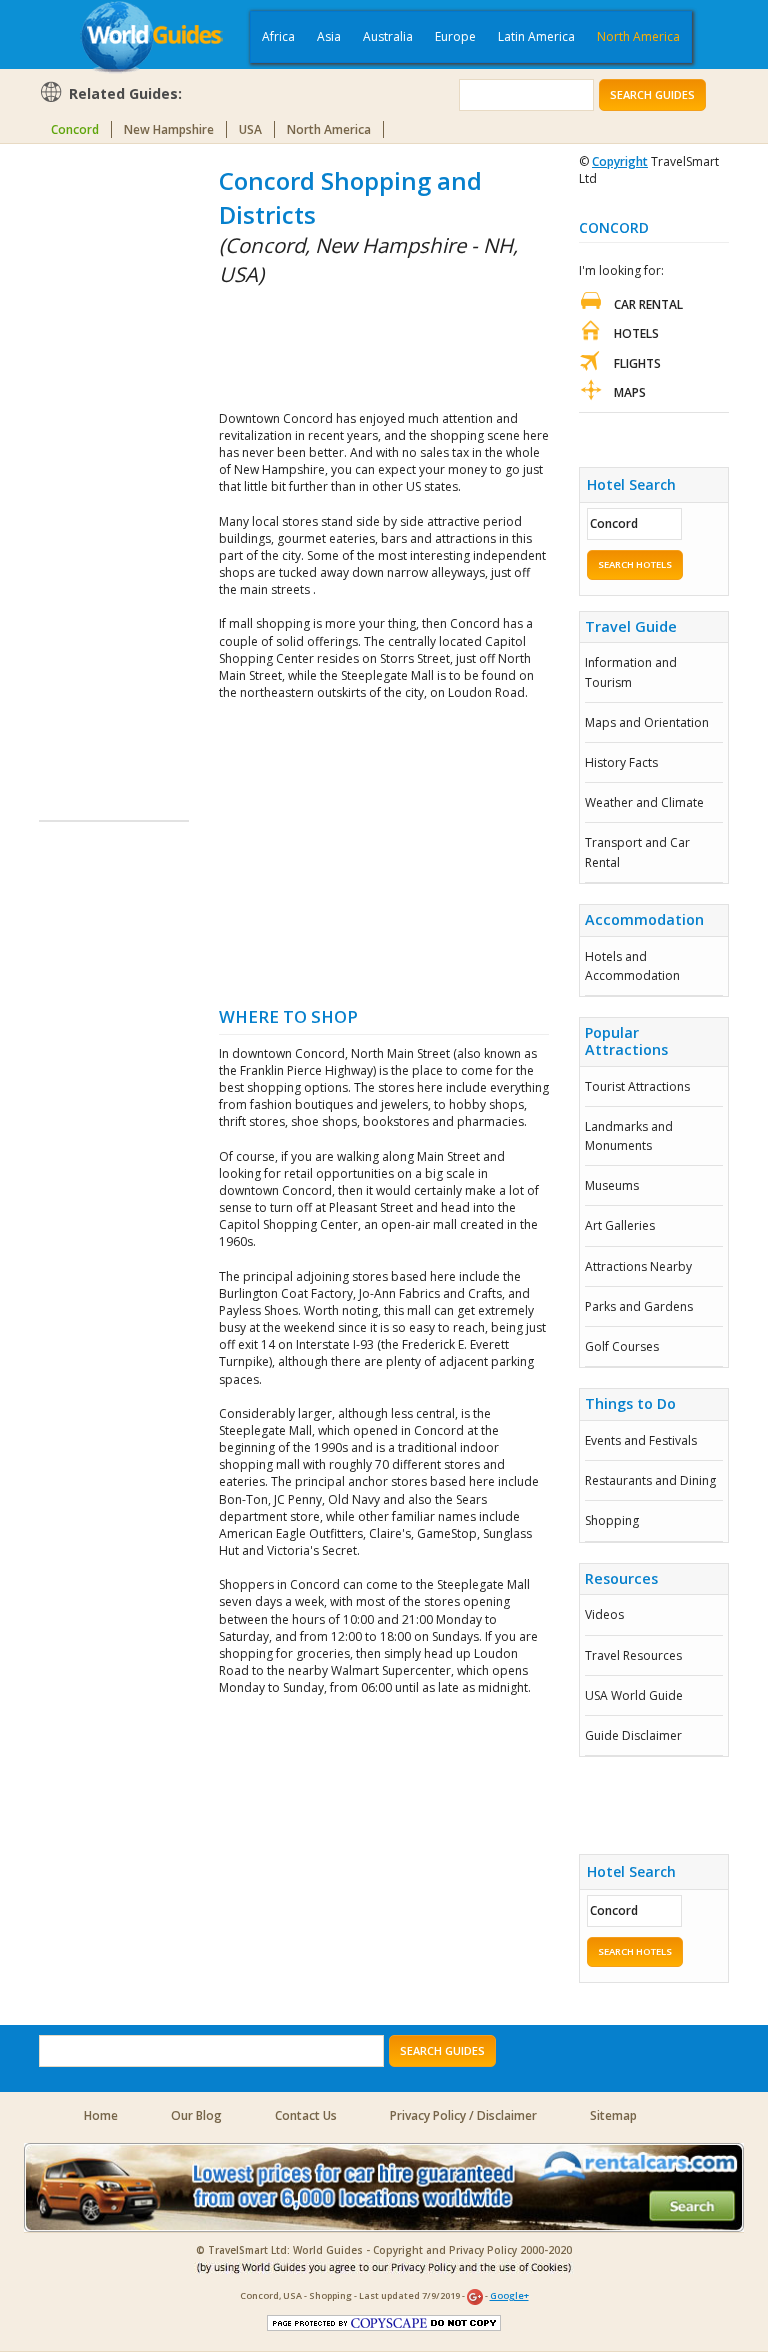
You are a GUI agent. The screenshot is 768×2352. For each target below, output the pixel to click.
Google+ (509, 2295)
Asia (329, 36)
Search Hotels (635, 564)
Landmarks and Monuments (629, 1136)
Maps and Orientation (647, 722)
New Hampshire (169, 129)
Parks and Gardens (639, 1306)
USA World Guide (634, 1695)
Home (101, 2115)
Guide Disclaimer (633, 1735)
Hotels (636, 333)
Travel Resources (633, 1655)
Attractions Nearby (638, 1266)
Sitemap (613, 2115)
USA (250, 129)
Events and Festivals (641, 1440)
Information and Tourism (631, 672)
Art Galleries (620, 1225)
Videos (604, 1614)
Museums (612, 1185)
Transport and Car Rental (637, 852)
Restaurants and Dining (650, 1480)
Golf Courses (622, 1346)
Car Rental (648, 304)
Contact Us (306, 2115)
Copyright (620, 161)
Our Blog (196, 2115)
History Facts (621, 762)
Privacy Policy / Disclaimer (463, 2115)
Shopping (612, 1520)
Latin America (536, 36)
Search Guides (652, 94)
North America (638, 36)
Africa (278, 36)
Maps (630, 392)
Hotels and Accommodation (632, 966)
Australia (388, 36)
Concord (75, 129)
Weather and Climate (644, 802)
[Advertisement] (119, 464)
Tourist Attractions (637, 1086)
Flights (637, 363)
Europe (455, 36)
